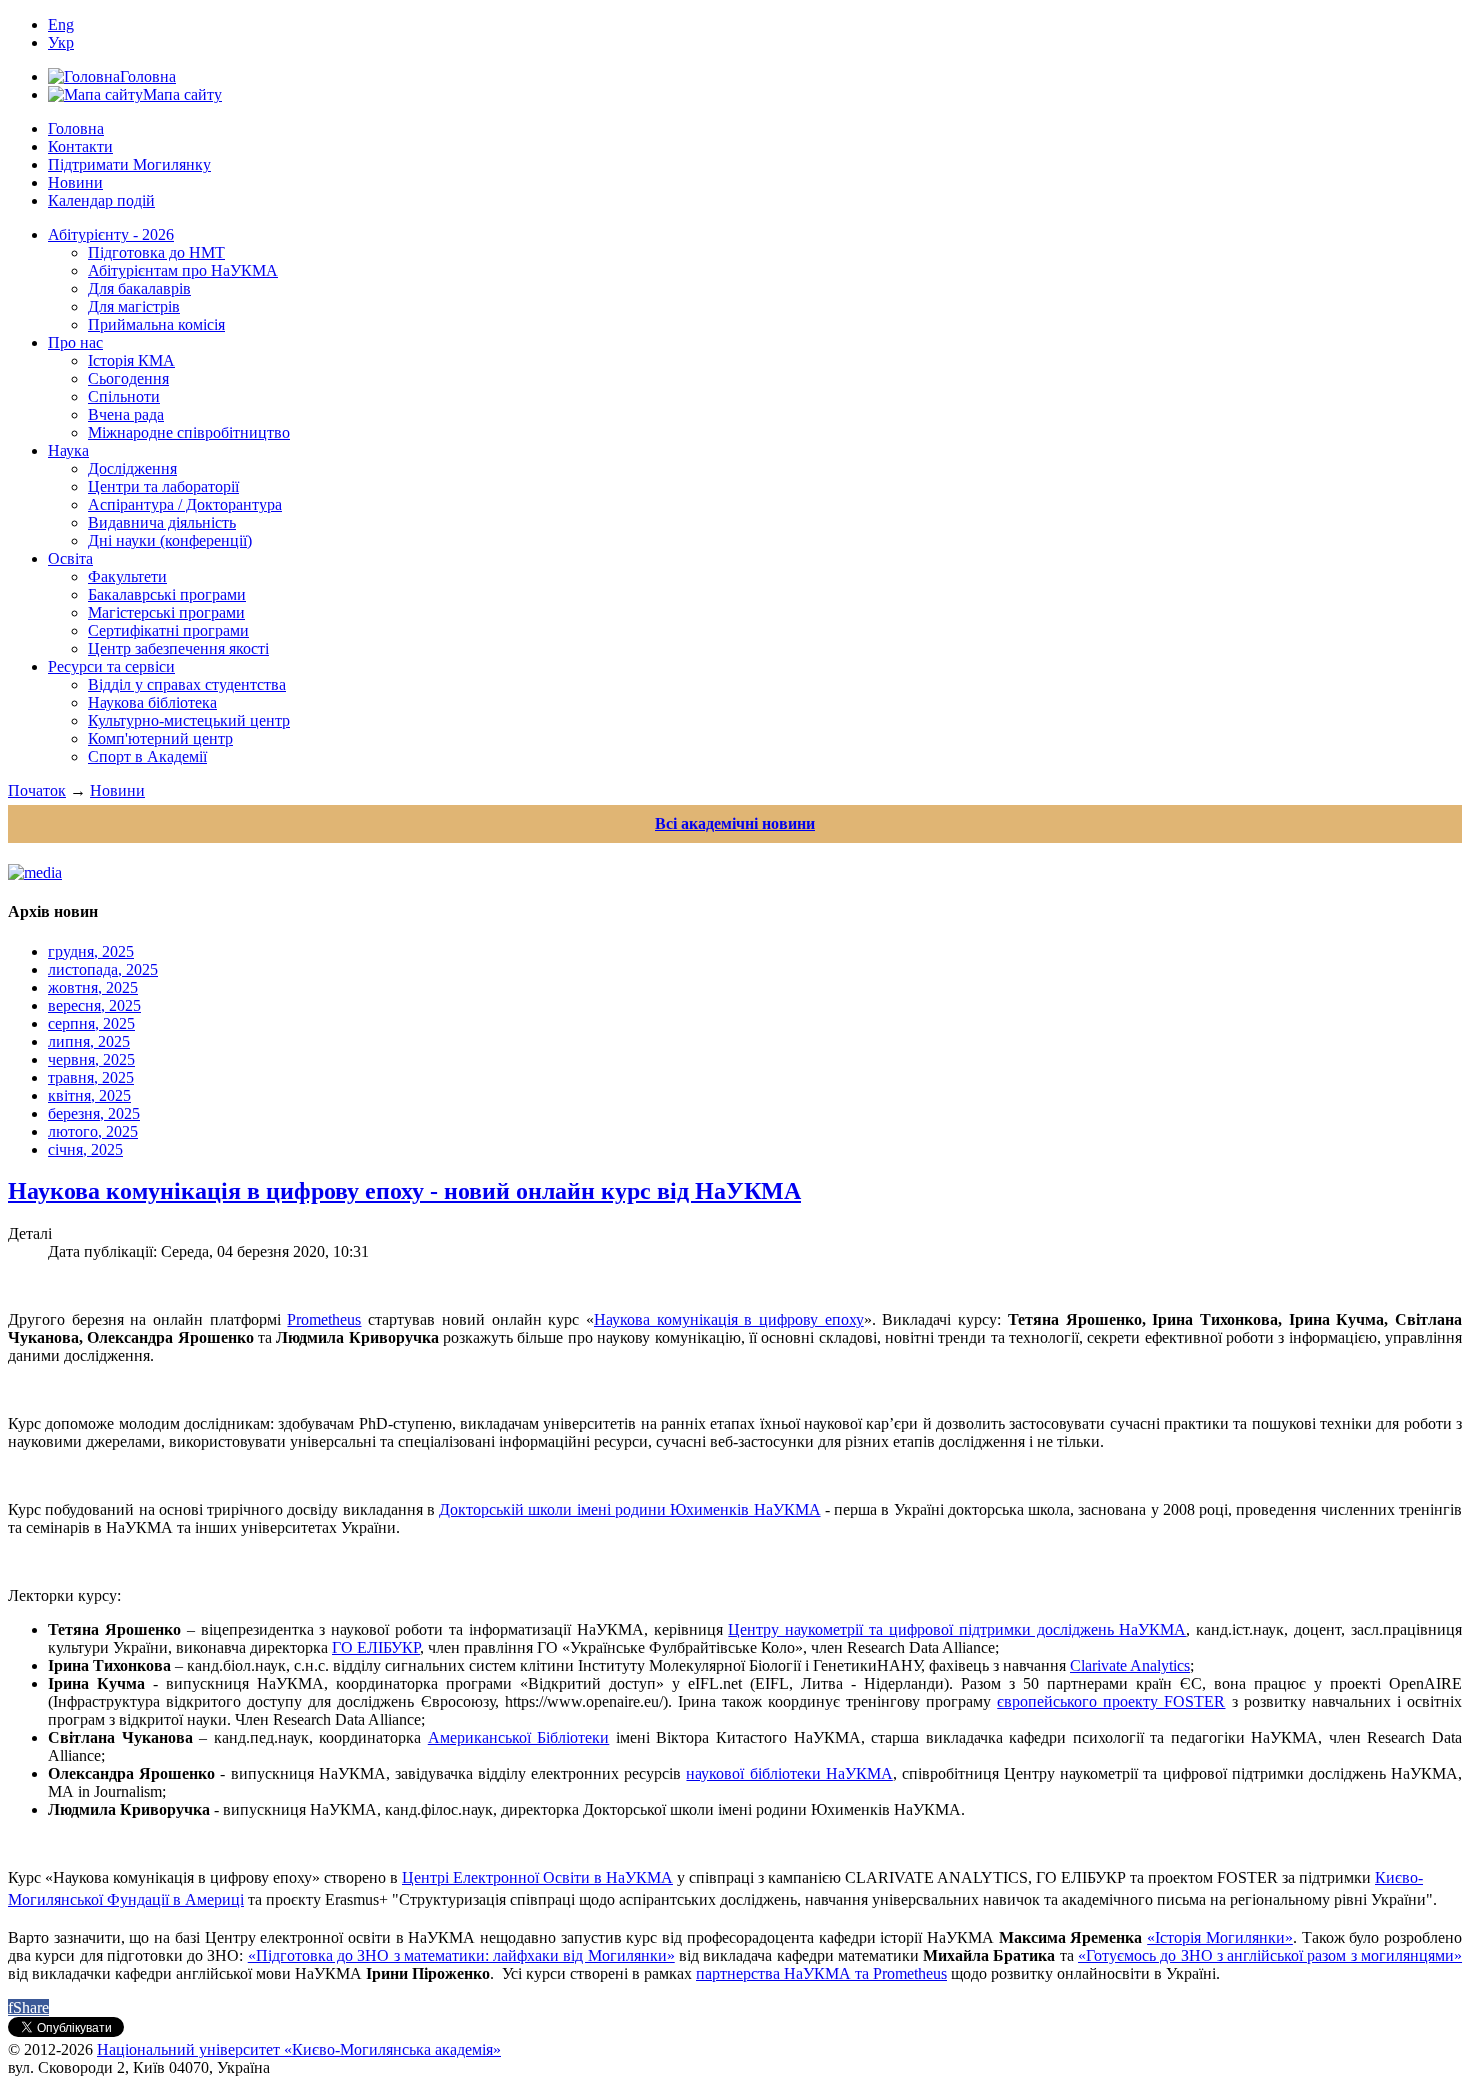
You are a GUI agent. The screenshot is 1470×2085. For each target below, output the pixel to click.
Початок (37, 790)
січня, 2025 (85, 1149)
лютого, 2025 (93, 1131)
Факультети (127, 576)
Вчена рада (126, 414)
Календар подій (101, 200)
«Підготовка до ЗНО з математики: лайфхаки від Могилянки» (461, 1955)
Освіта (70, 558)
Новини (75, 182)
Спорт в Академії (147, 756)
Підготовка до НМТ (156, 252)
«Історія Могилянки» (1220, 1937)
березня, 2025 (94, 1113)
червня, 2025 (91, 1059)
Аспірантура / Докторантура (185, 504)
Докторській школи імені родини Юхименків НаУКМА (629, 1509)
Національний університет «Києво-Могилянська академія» (299, 2049)
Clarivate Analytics (1130, 1665)
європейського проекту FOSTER (1111, 1701)
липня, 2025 (89, 1041)
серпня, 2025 (91, 1023)
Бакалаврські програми (167, 594)
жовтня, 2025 (93, 987)
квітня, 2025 (89, 1095)
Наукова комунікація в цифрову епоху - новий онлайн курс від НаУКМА (404, 1191)
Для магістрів (134, 306)
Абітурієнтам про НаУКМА (183, 270)
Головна (76, 128)
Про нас (75, 342)
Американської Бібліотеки (519, 1737)
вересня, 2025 (94, 1005)
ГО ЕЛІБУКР (376, 1647)
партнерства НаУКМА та (784, 1973)
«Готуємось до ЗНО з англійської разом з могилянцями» (1270, 1955)
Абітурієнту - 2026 (111, 234)
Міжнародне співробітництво (189, 432)
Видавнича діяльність (162, 522)
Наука (68, 450)
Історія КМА (131, 360)
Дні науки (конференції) (170, 540)
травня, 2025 (91, 1077)
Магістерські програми (166, 612)
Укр (61, 42)
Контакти (80, 146)
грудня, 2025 (91, 951)
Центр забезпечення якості (178, 648)
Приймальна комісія (156, 324)
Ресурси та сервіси (111, 666)
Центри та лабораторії (163, 486)
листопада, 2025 (103, 969)
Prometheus (324, 1319)
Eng (61, 24)
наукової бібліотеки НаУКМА (789, 1773)
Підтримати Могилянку (129, 164)
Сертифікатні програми (168, 630)
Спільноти (124, 396)
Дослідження (132, 468)
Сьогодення (128, 378)
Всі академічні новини (735, 823)
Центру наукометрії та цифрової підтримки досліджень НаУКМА (957, 1629)
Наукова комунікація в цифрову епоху (729, 1319)
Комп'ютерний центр (160, 738)
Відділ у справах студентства (187, 684)
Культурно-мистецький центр (189, 720)
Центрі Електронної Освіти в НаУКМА (537, 1877)
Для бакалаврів (139, 288)
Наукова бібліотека (152, 702)
